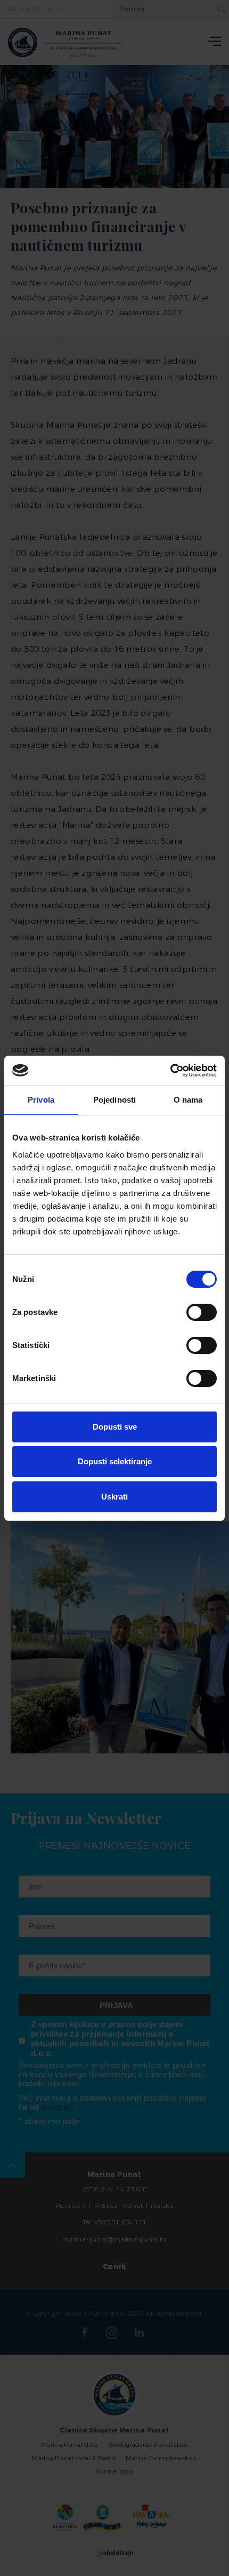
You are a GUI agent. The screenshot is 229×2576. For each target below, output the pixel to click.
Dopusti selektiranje (115, 1461)
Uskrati (114, 1497)
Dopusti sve (115, 1427)
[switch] (202, 1312)
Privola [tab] (41, 1100)
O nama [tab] (188, 1100)
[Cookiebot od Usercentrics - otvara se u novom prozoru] (170, 1071)
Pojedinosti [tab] (114, 1100)
